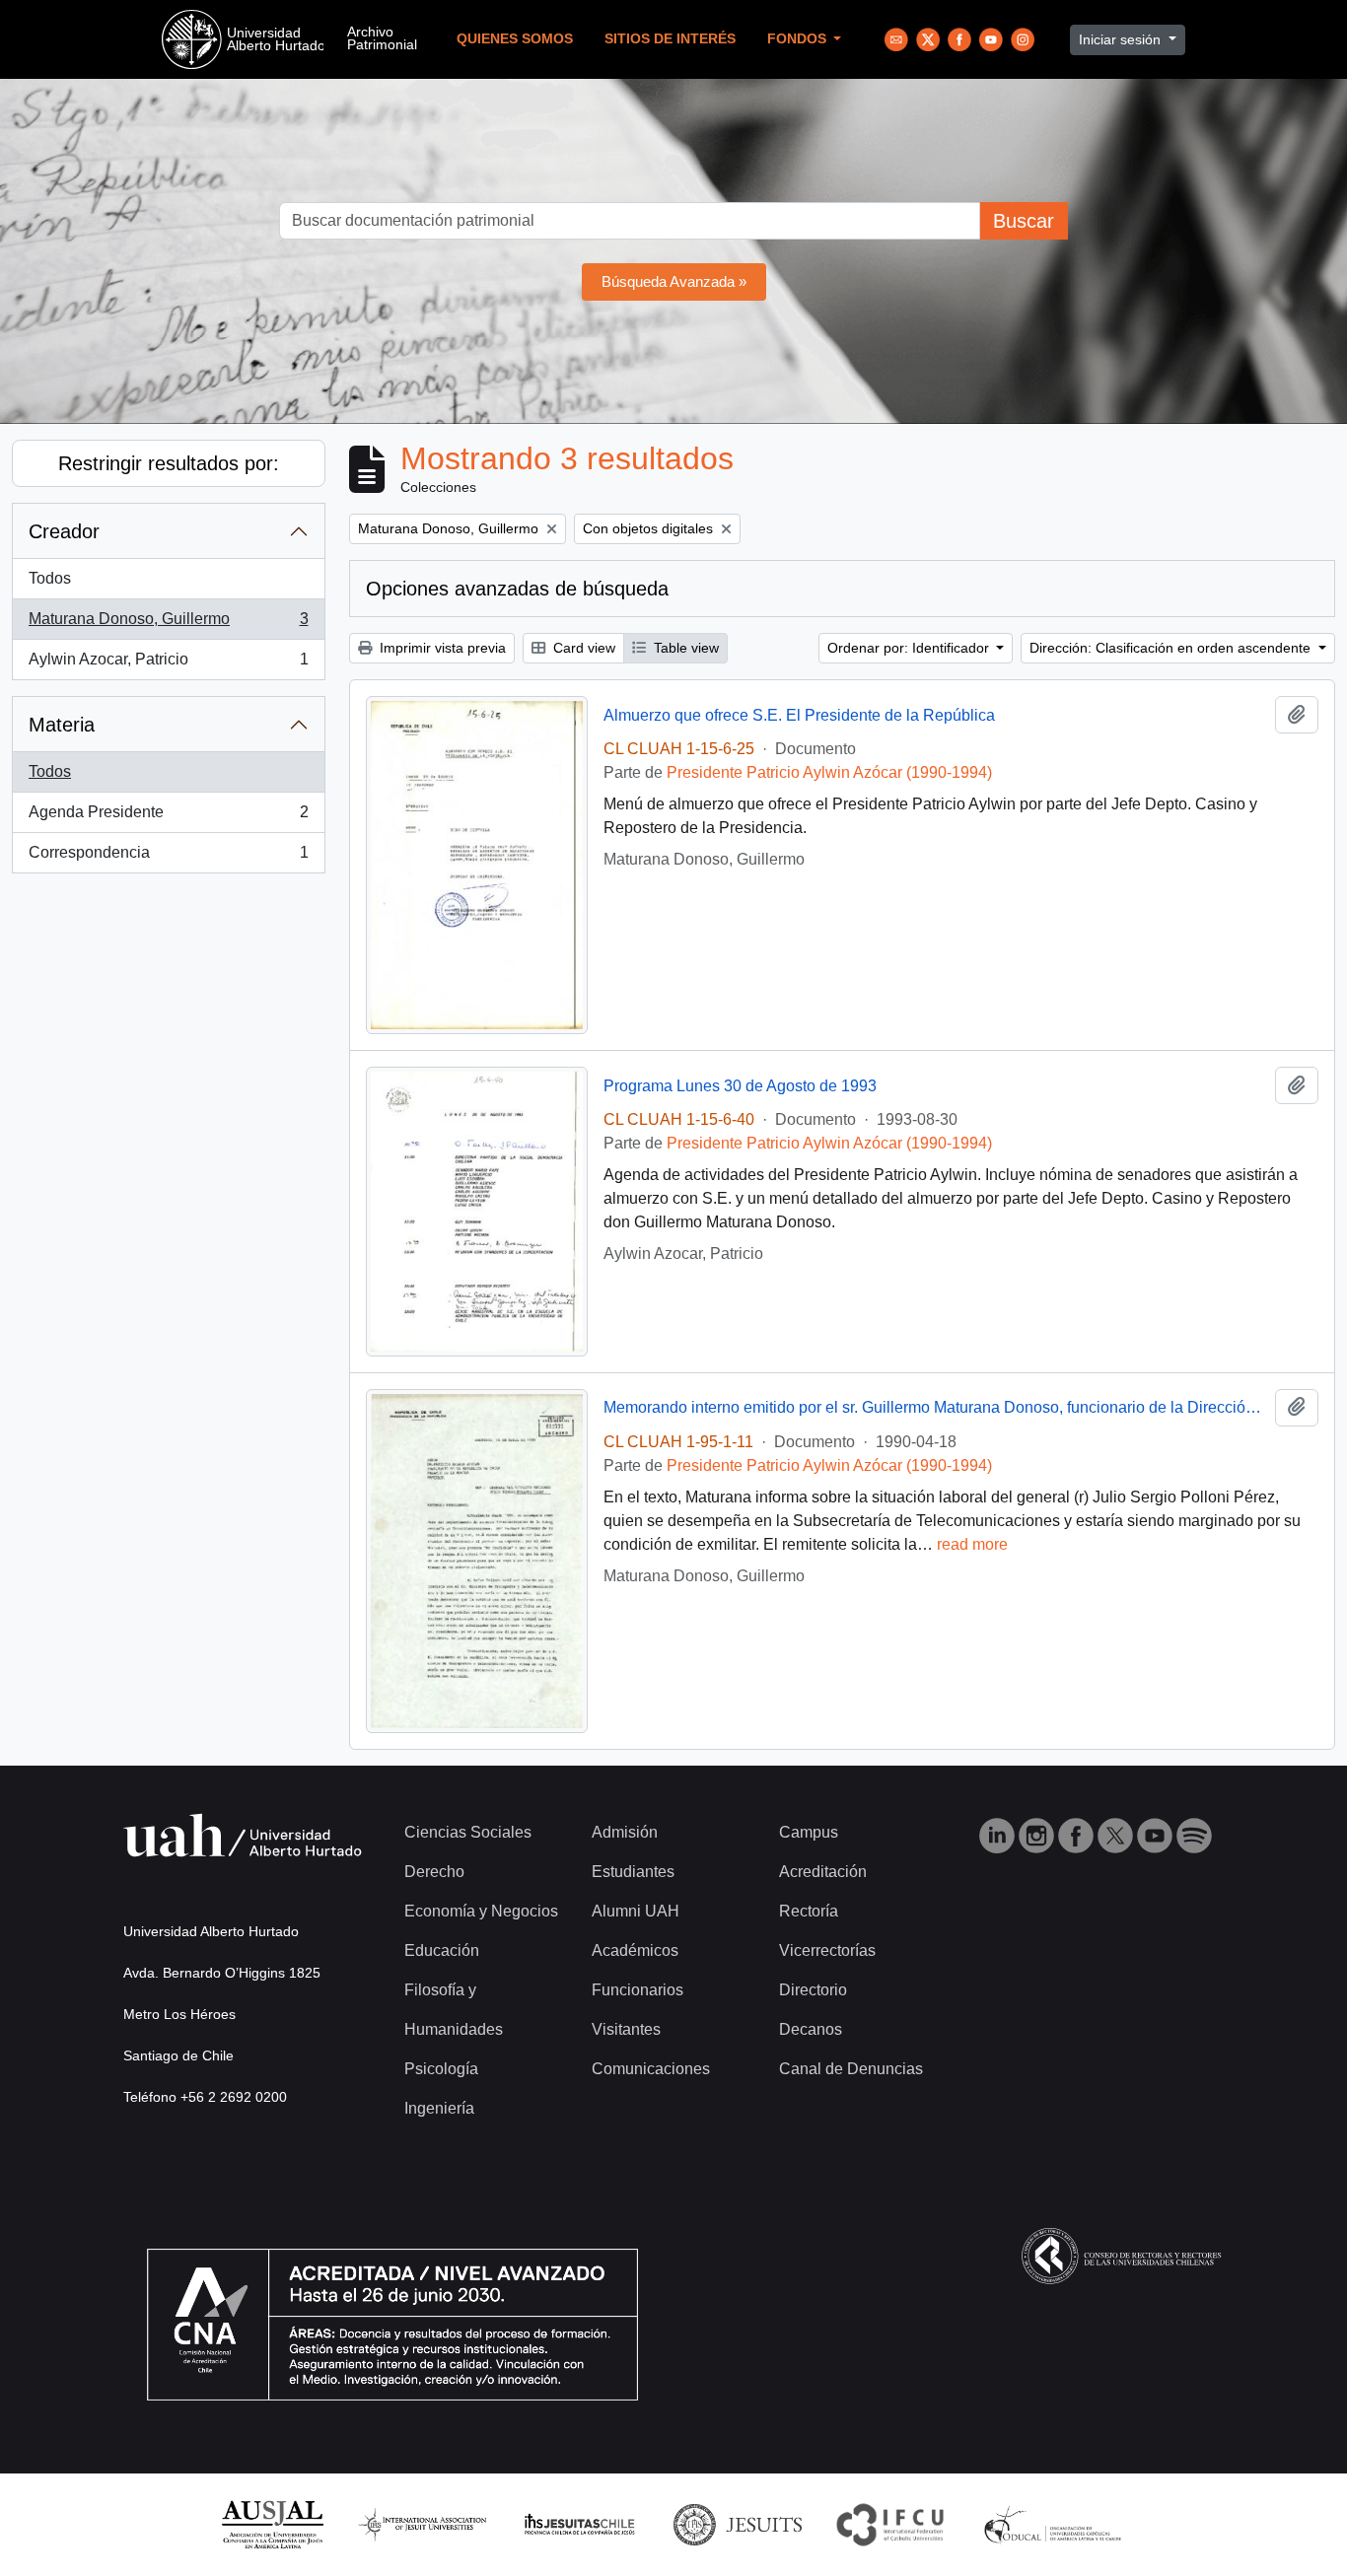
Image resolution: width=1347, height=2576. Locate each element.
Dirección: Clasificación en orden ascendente (1172, 648)
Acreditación (823, 1872)
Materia (62, 725)
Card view (582, 648)
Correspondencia (168, 858)
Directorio (813, 1990)
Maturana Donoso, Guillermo (168, 625)
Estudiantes (633, 1872)
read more (972, 1544)
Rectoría (809, 1911)
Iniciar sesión (1122, 39)
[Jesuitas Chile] (580, 2523)
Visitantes (626, 2029)
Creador (64, 531)
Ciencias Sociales (468, 1832)
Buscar (1024, 221)
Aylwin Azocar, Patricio (168, 665)
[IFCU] (890, 2523)
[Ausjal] (272, 2523)
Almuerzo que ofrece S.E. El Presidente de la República (799, 715)
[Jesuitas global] (738, 2523)
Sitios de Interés (670, 39)
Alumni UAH (636, 1911)
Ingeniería (439, 2108)
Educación (442, 1950)
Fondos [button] (799, 39)
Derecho (434, 1872)
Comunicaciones (651, 2069)
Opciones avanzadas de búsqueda (517, 589)
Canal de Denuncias (851, 2069)
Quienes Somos (515, 39)
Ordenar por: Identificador (910, 648)
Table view (684, 648)
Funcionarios (638, 1990)
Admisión (625, 1832)
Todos (50, 578)
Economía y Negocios (481, 1911)
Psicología (441, 2069)
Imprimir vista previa (441, 648)
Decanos (811, 2029)
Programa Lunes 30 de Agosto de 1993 (740, 1086)
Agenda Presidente (168, 818)
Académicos (635, 1950)
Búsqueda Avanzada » (674, 281)
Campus (809, 1832)
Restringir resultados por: (169, 463)
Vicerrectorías (827, 1950)
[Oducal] (1056, 2523)
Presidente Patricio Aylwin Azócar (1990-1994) (829, 772)
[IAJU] (422, 2523)
